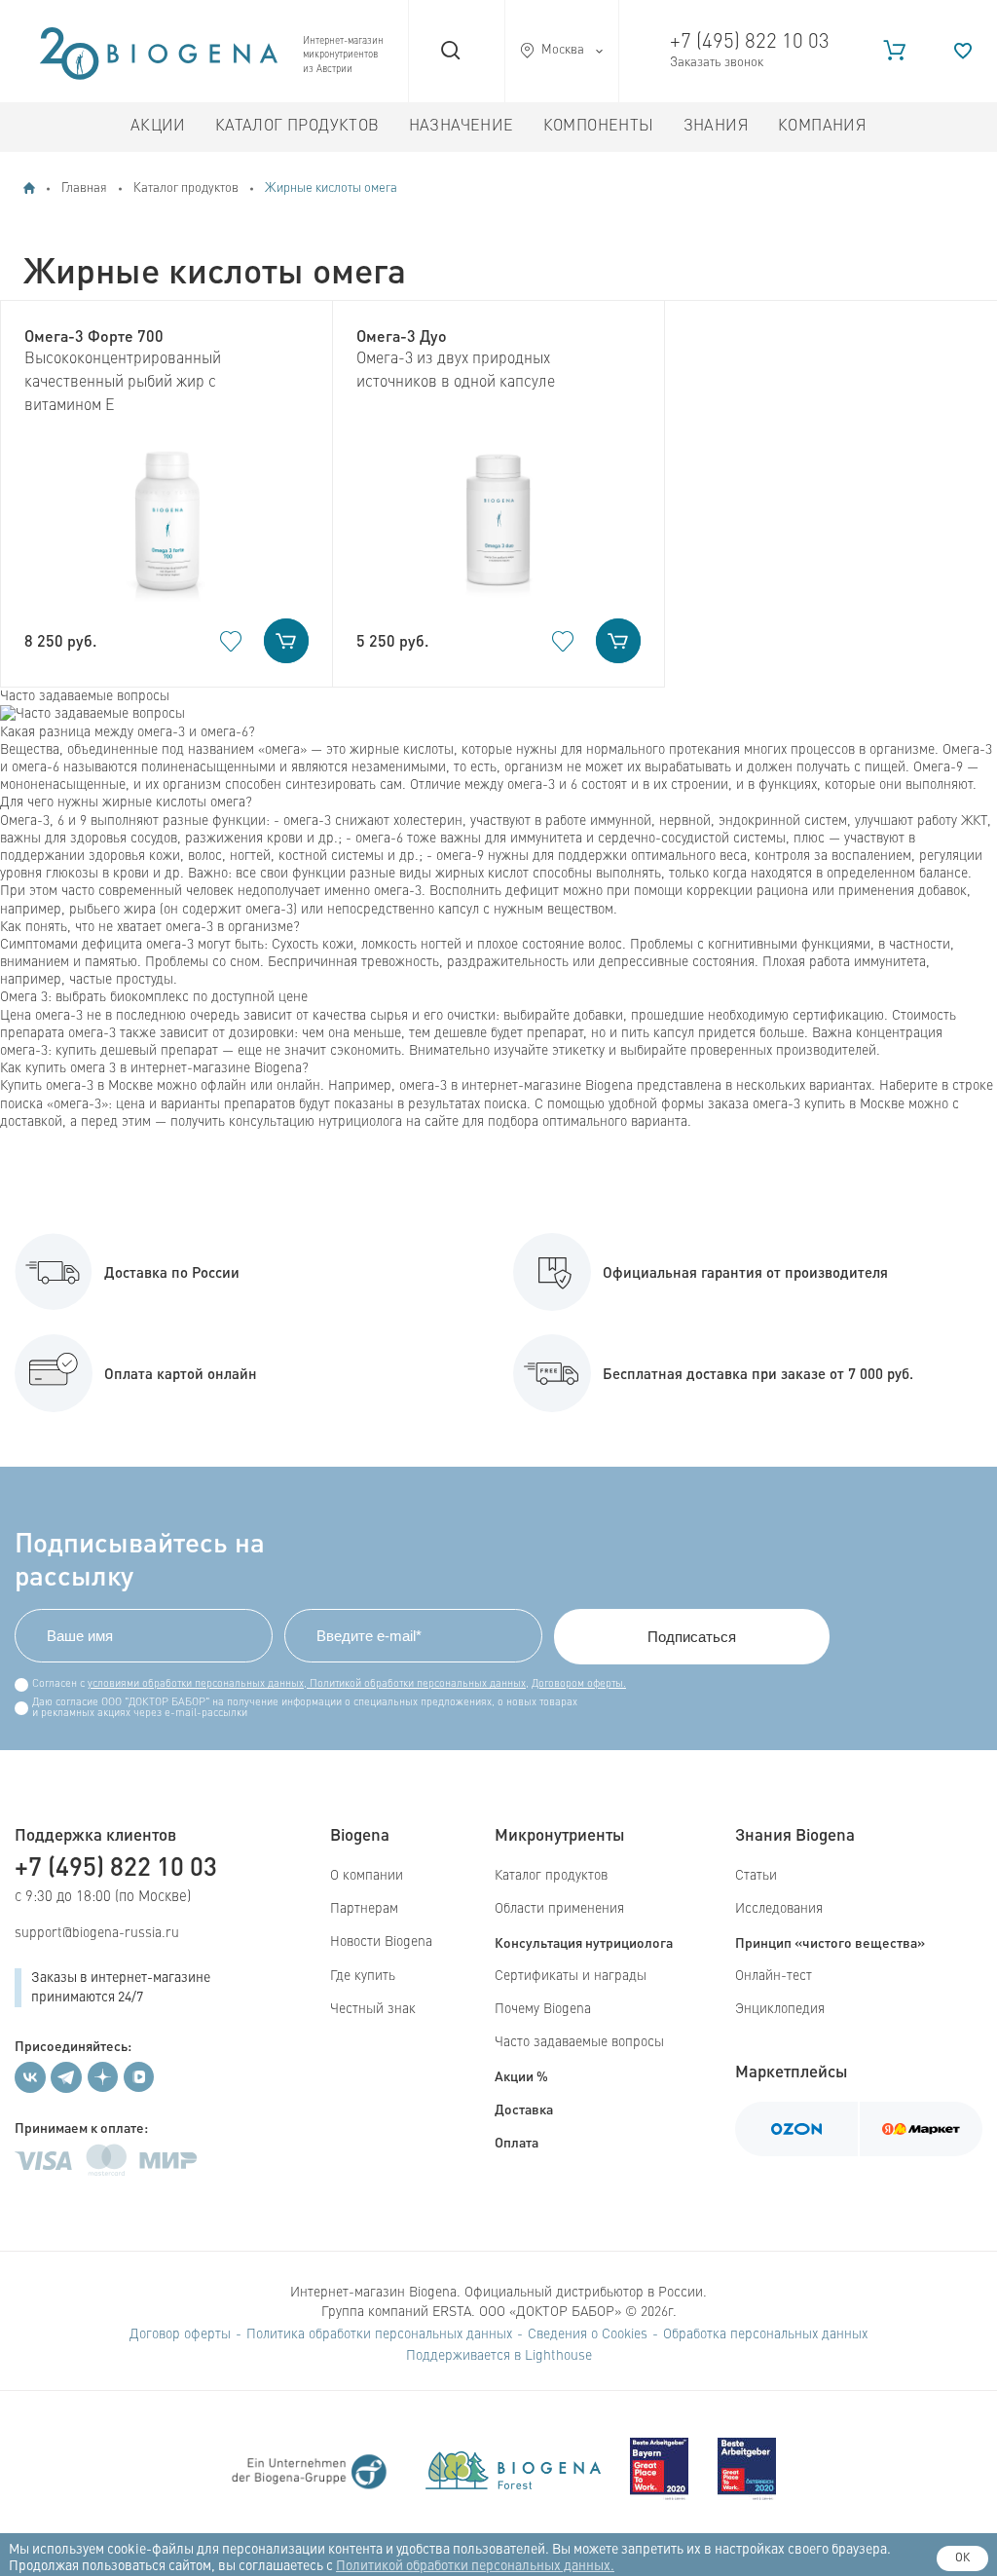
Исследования (779, 1909)
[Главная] (29, 188)
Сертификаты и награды (571, 1976)
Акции (158, 127)
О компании (367, 1876)
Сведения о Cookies (588, 2334)
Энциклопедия (780, 2009)
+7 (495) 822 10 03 (750, 42)
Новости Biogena (381, 1942)
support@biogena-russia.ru (97, 1933)
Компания (822, 127)
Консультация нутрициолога (584, 1942)
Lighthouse (558, 2356)
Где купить (363, 1976)
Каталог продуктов (297, 127)
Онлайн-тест (774, 1976)
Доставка (524, 2109)
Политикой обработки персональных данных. (475, 2566)
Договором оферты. (579, 1684)
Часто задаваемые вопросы (579, 2042)
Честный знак (373, 2009)
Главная (84, 188)
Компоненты (599, 127)
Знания (716, 127)
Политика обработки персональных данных (379, 2334)
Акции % (521, 2075)
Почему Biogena (543, 2009)
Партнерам (364, 1909)
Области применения (559, 1909)
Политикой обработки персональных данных (416, 1684)
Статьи (756, 1876)
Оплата (517, 2142)
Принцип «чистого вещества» (830, 1942)
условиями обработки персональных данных (196, 1684)
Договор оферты (180, 2334)
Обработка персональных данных (765, 2334)
